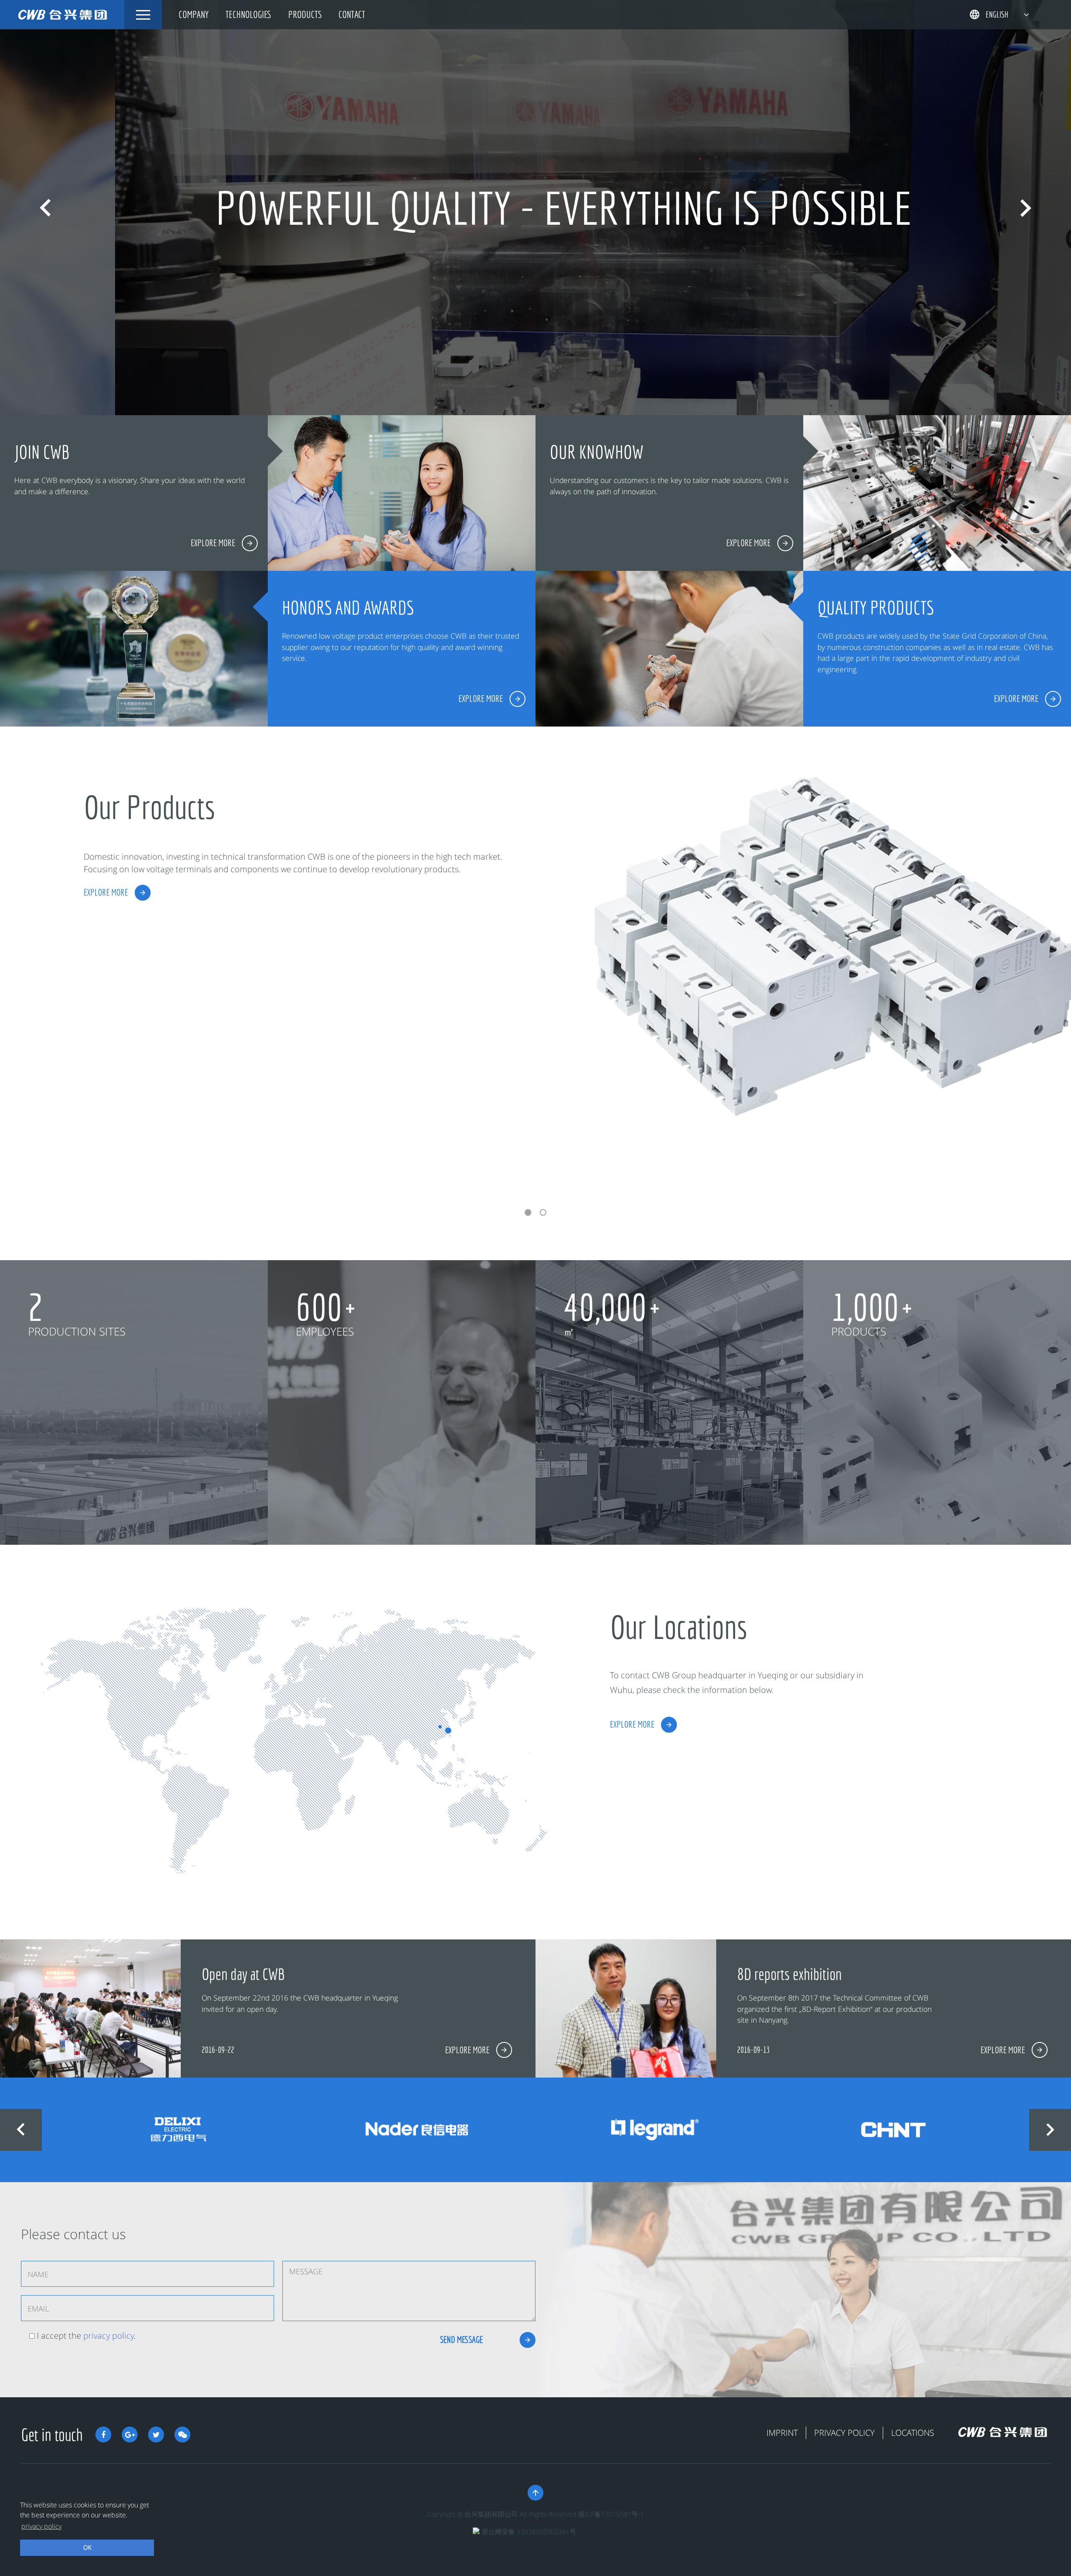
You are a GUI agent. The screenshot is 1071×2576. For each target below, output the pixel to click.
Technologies (249, 14)
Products (305, 14)
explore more (106, 892)
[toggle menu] (143, 15)
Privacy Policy (844, 2433)
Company (194, 14)
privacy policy (109, 2336)
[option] (535, 208)
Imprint (782, 2433)
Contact (352, 14)
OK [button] (87, 2547)
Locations (913, 2433)
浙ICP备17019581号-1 (611, 2514)
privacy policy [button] (41, 2526)
